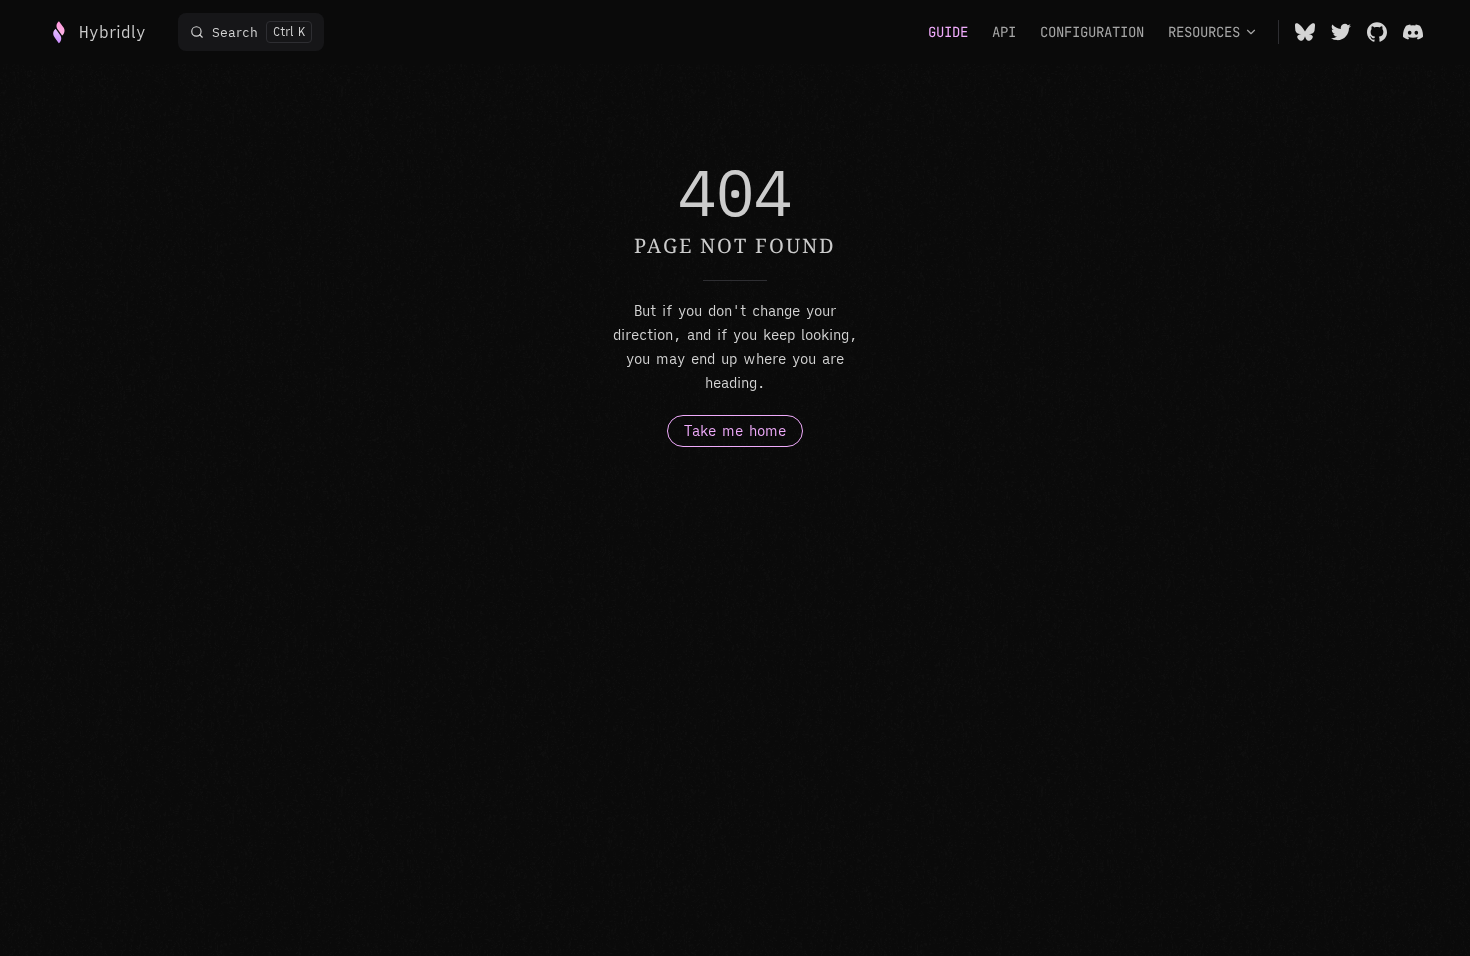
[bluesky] (1305, 32)
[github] (1377, 32)
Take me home (735, 431)
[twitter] (1341, 32)
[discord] (1413, 32)
